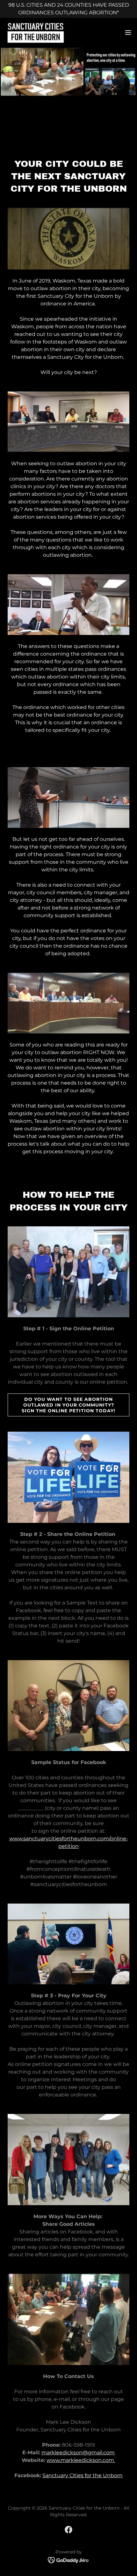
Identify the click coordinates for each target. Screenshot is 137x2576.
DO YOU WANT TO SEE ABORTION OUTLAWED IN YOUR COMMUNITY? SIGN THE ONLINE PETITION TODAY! (68, 1405)
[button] (128, 32)
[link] (35, 32)
